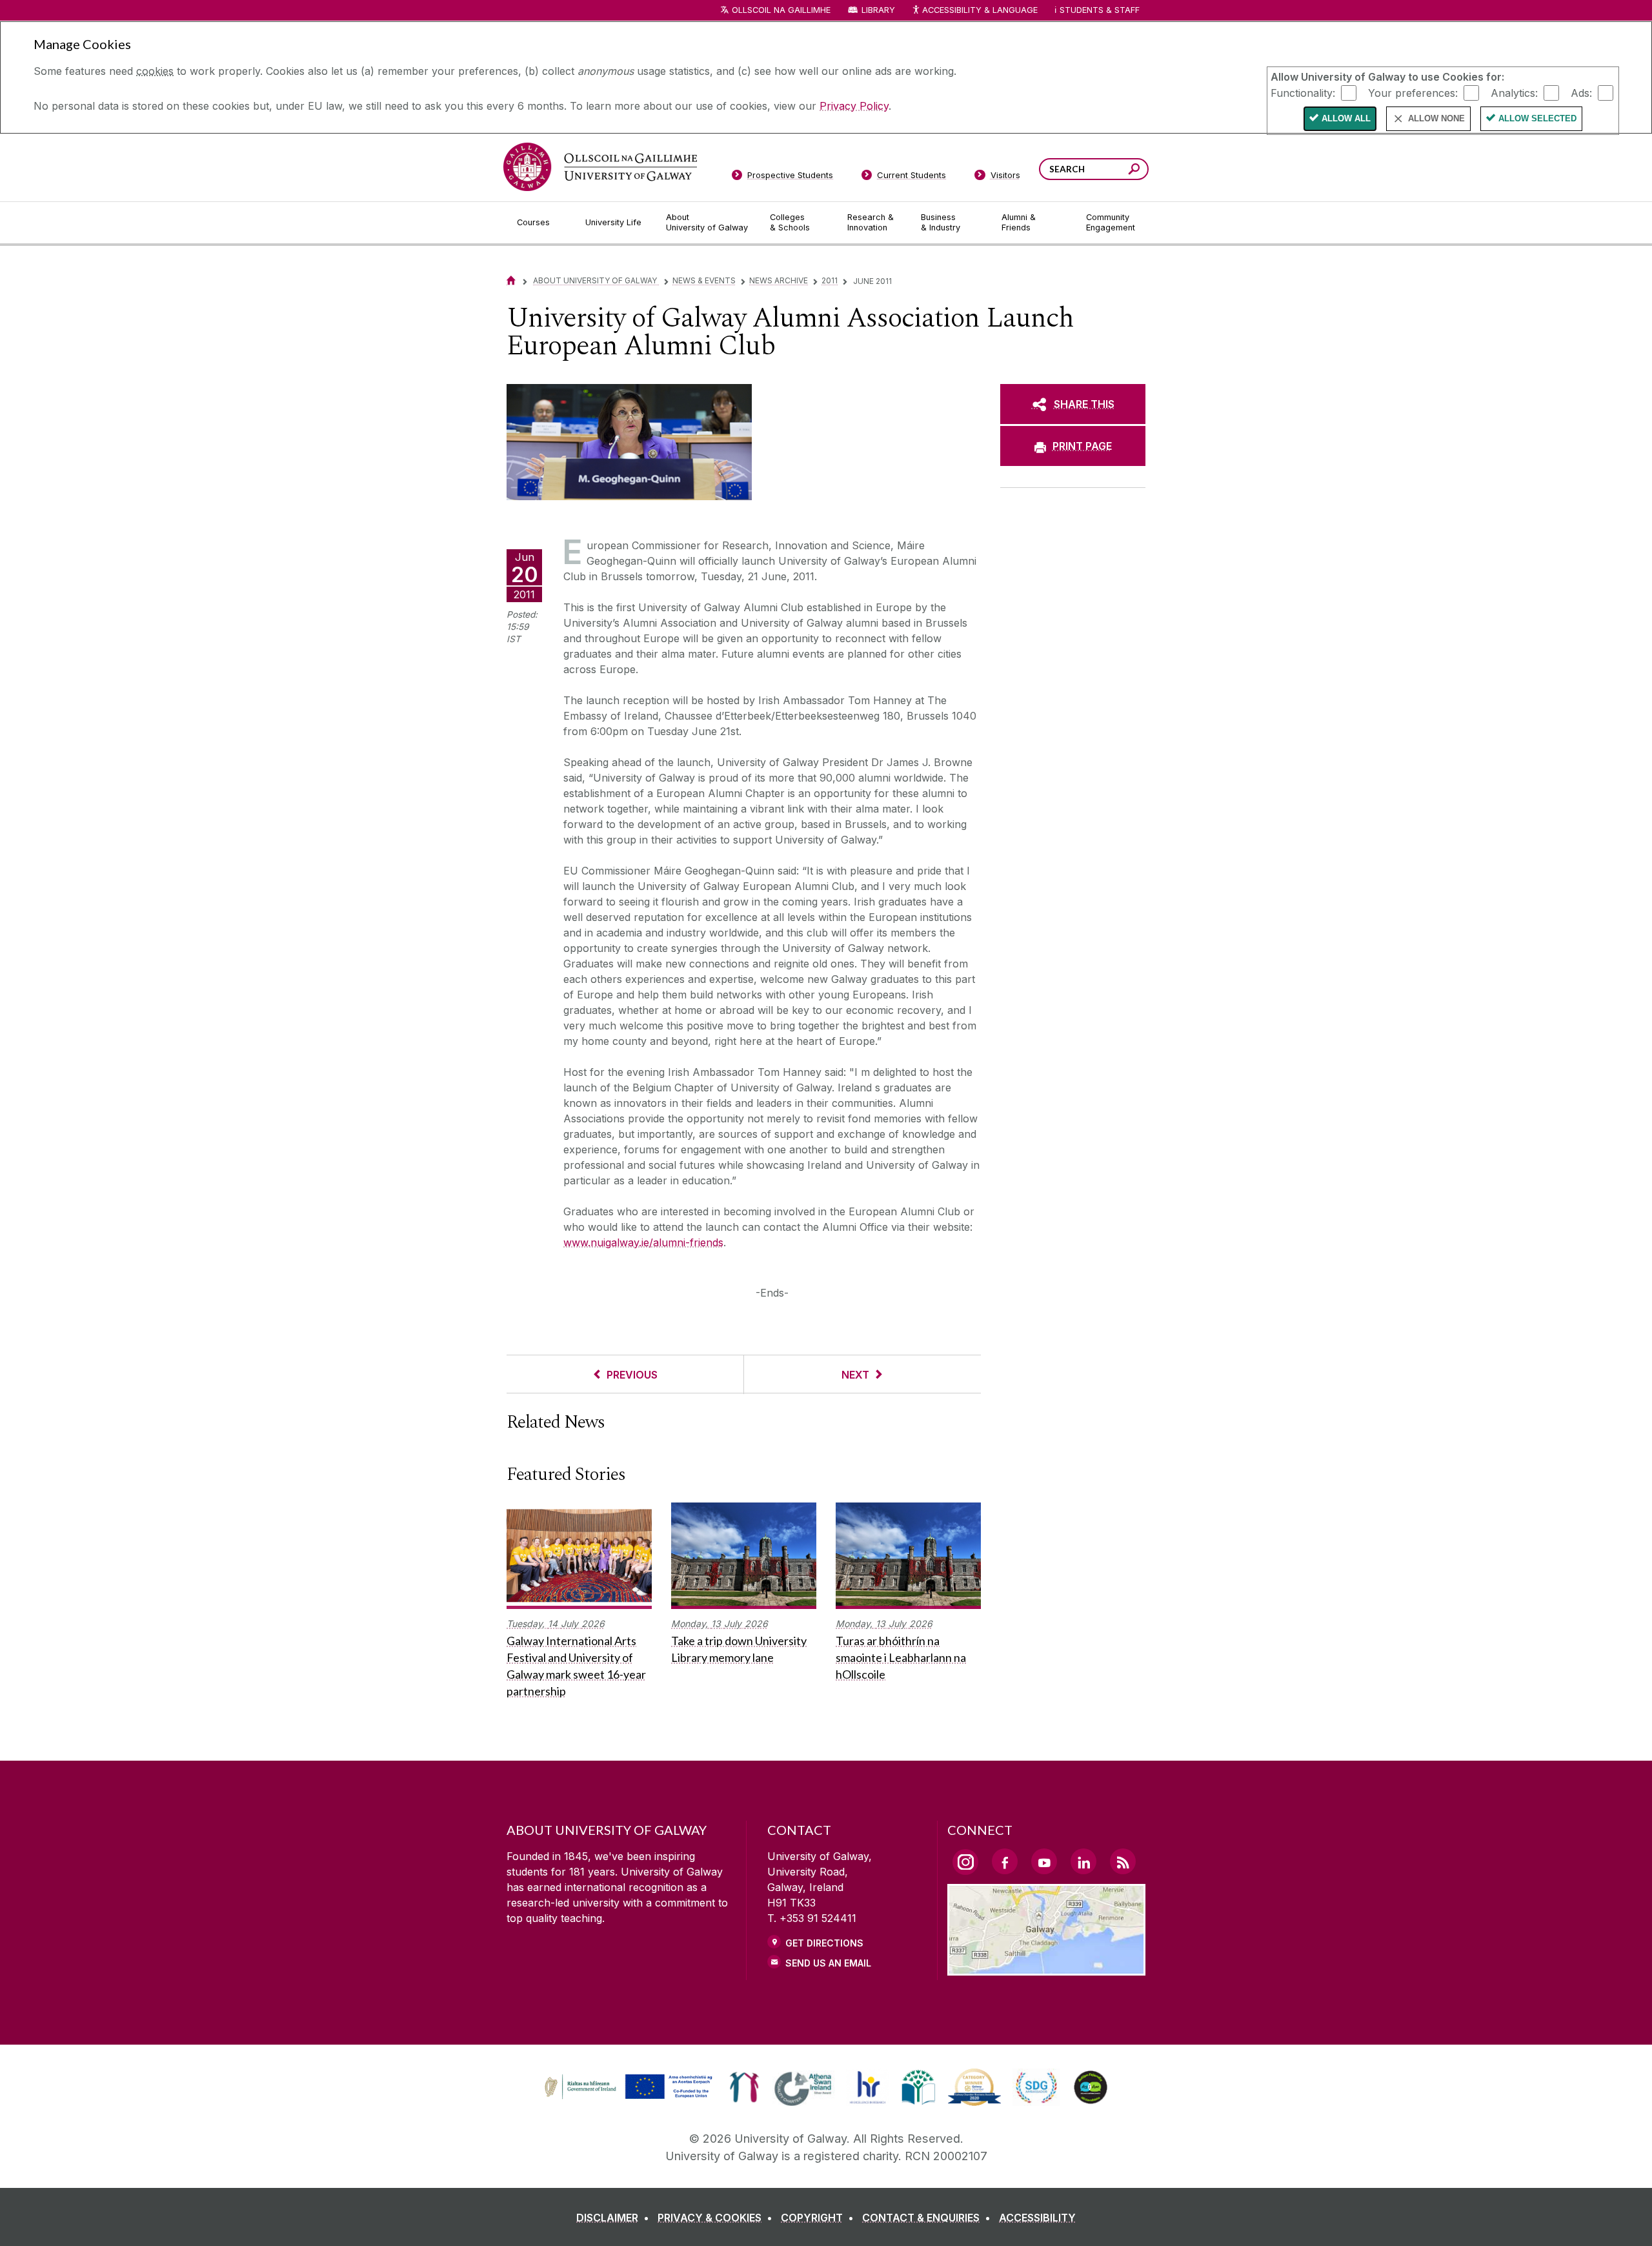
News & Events (704, 280)
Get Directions (824, 1943)
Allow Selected (1537, 118)
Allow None (1436, 118)
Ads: (1581, 92)
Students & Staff (1100, 10)
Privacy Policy (854, 106)
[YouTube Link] (1044, 1861)
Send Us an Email (828, 1963)
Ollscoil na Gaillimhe (781, 10)
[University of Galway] (600, 167)
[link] (627, 2087)
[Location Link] (1046, 1968)
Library (878, 10)
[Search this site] (1134, 171)
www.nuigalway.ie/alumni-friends (643, 1242)
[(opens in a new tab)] (630, 2098)
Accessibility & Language (980, 10)
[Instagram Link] (965, 1862)
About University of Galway (596, 280)
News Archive (779, 280)
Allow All (1346, 118)
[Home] (511, 280)
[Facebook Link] (1005, 1861)
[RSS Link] (1123, 1861)
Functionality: (1303, 92)
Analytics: (1514, 92)
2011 (830, 280)
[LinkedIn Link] (1083, 1861)
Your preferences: (1413, 92)
